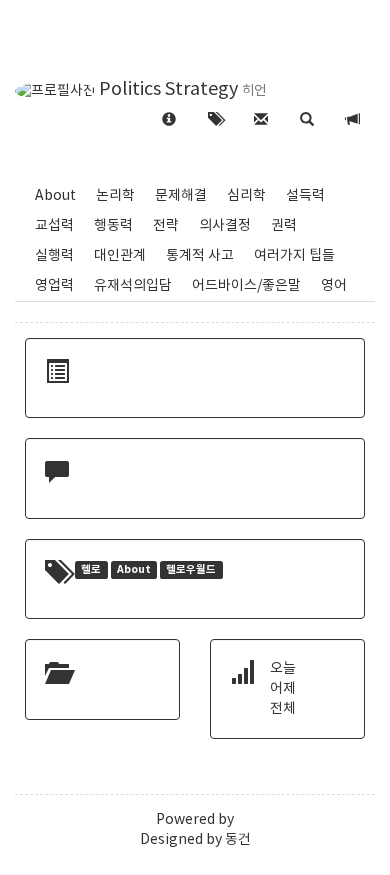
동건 (238, 840)
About (55, 196)
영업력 (54, 286)
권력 (284, 226)
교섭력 (54, 226)
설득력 (305, 196)
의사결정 (225, 226)
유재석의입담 (133, 286)
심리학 (246, 196)
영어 (334, 286)
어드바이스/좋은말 (246, 286)
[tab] (307, 121)
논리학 (115, 196)
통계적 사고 (200, 256)
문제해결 (181, 196)
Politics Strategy (168, 89)
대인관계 (120, 256)
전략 (166, 226)
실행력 (54, 256)
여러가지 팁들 (294, 256)
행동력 (113, 226)
